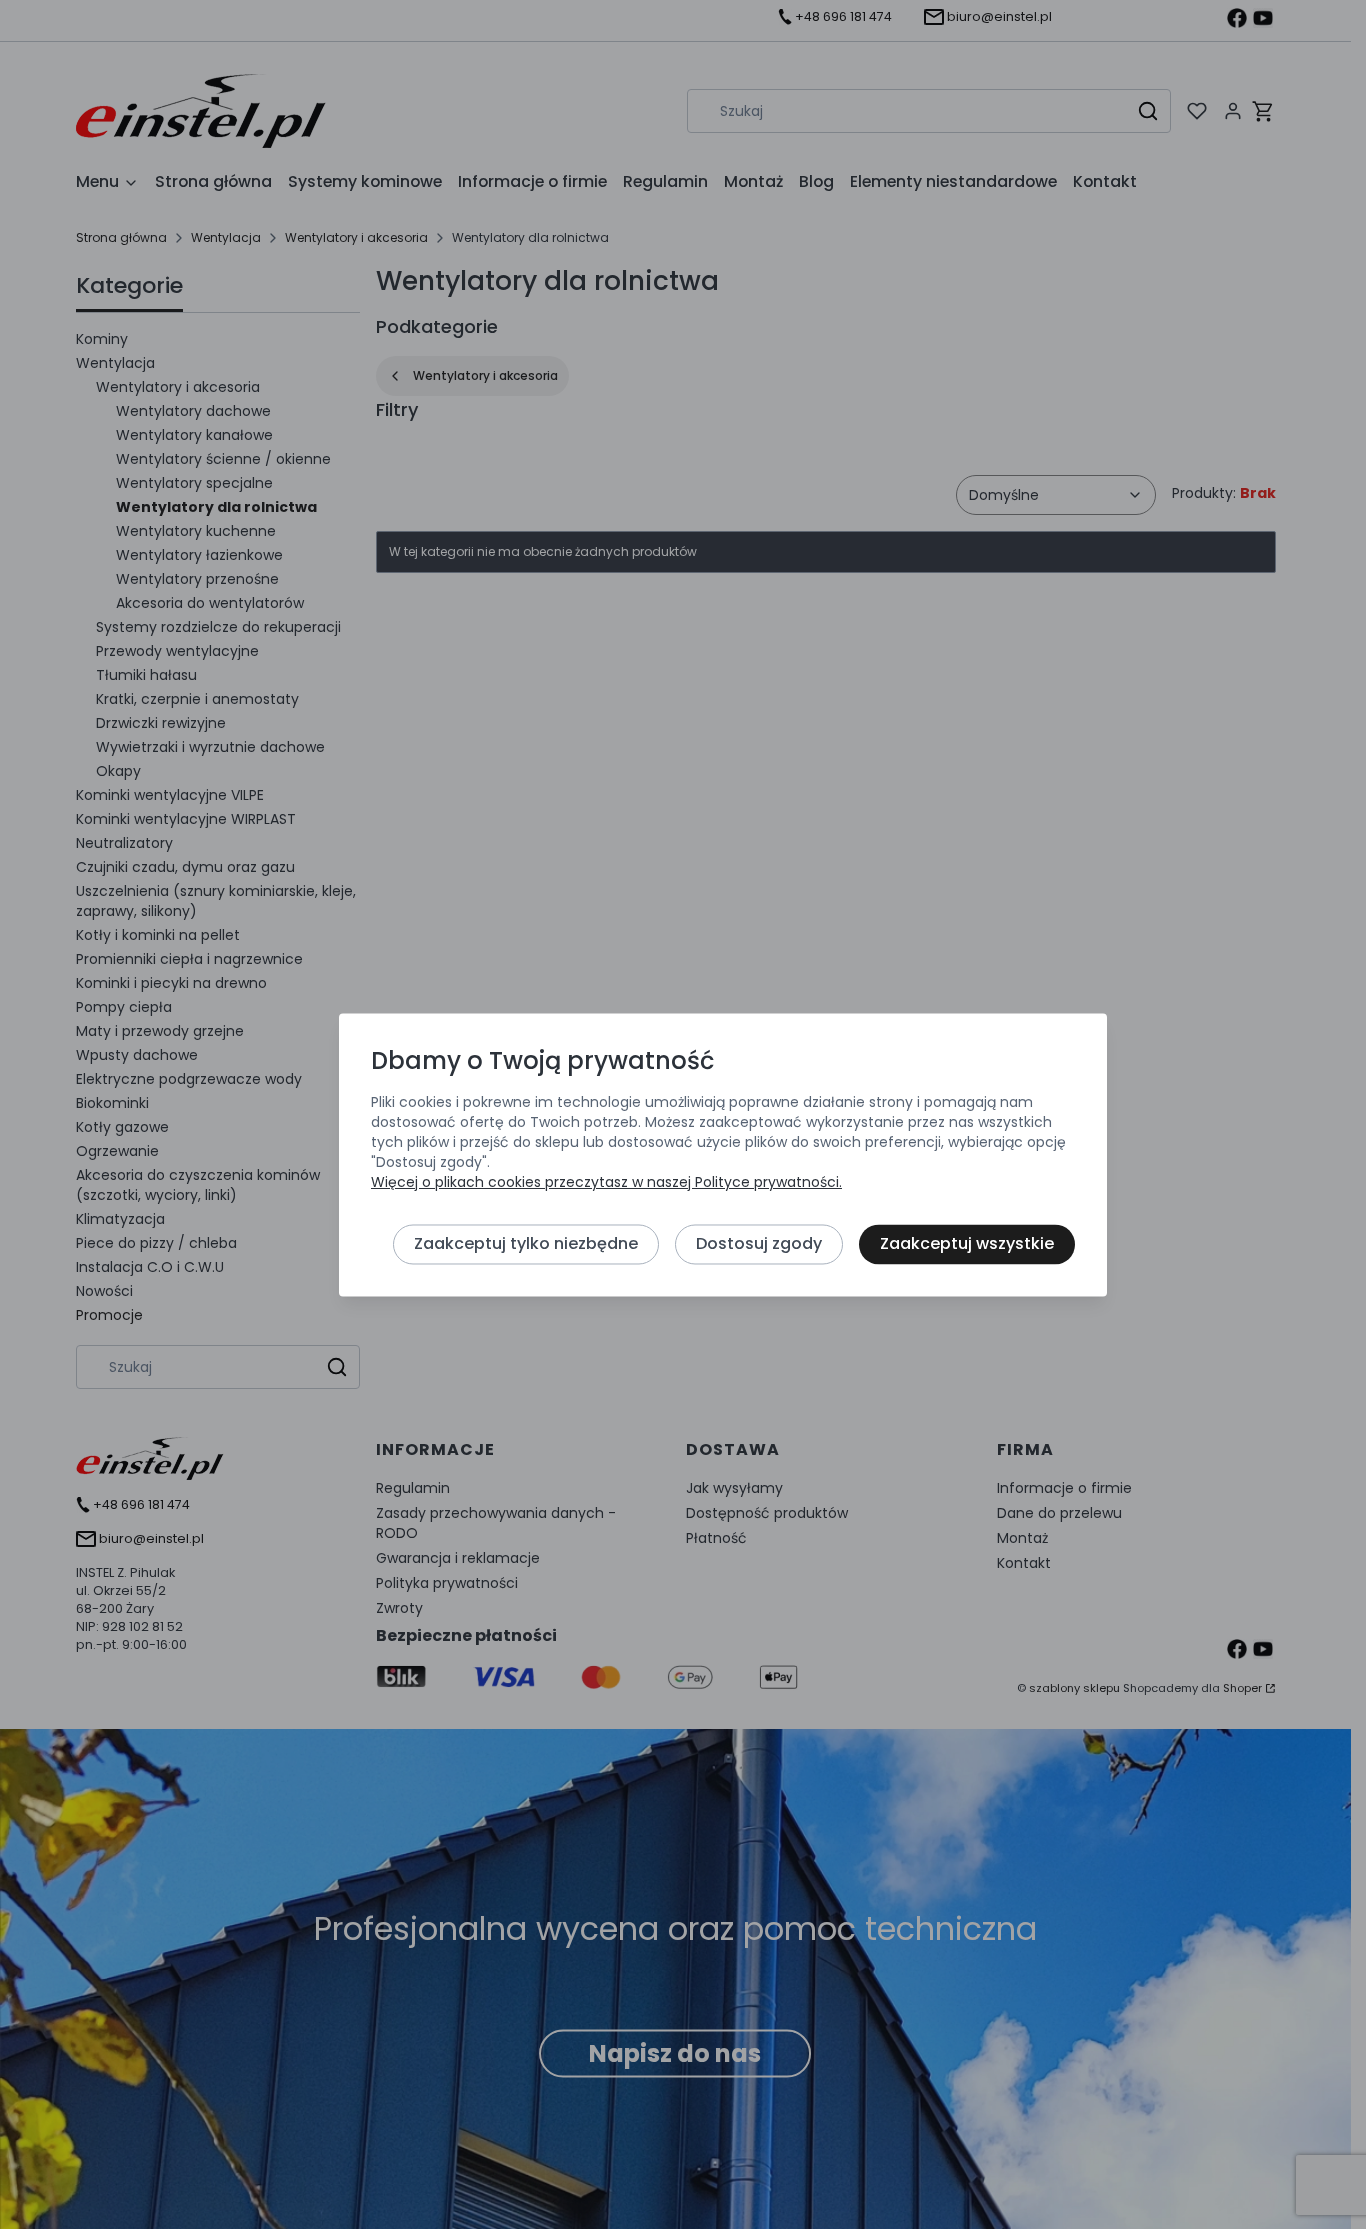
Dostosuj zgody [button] (759, 1243)
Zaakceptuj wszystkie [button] (967, 1243)
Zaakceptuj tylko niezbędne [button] (526, 1243)
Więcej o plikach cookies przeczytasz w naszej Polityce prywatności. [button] (606, 1182)
